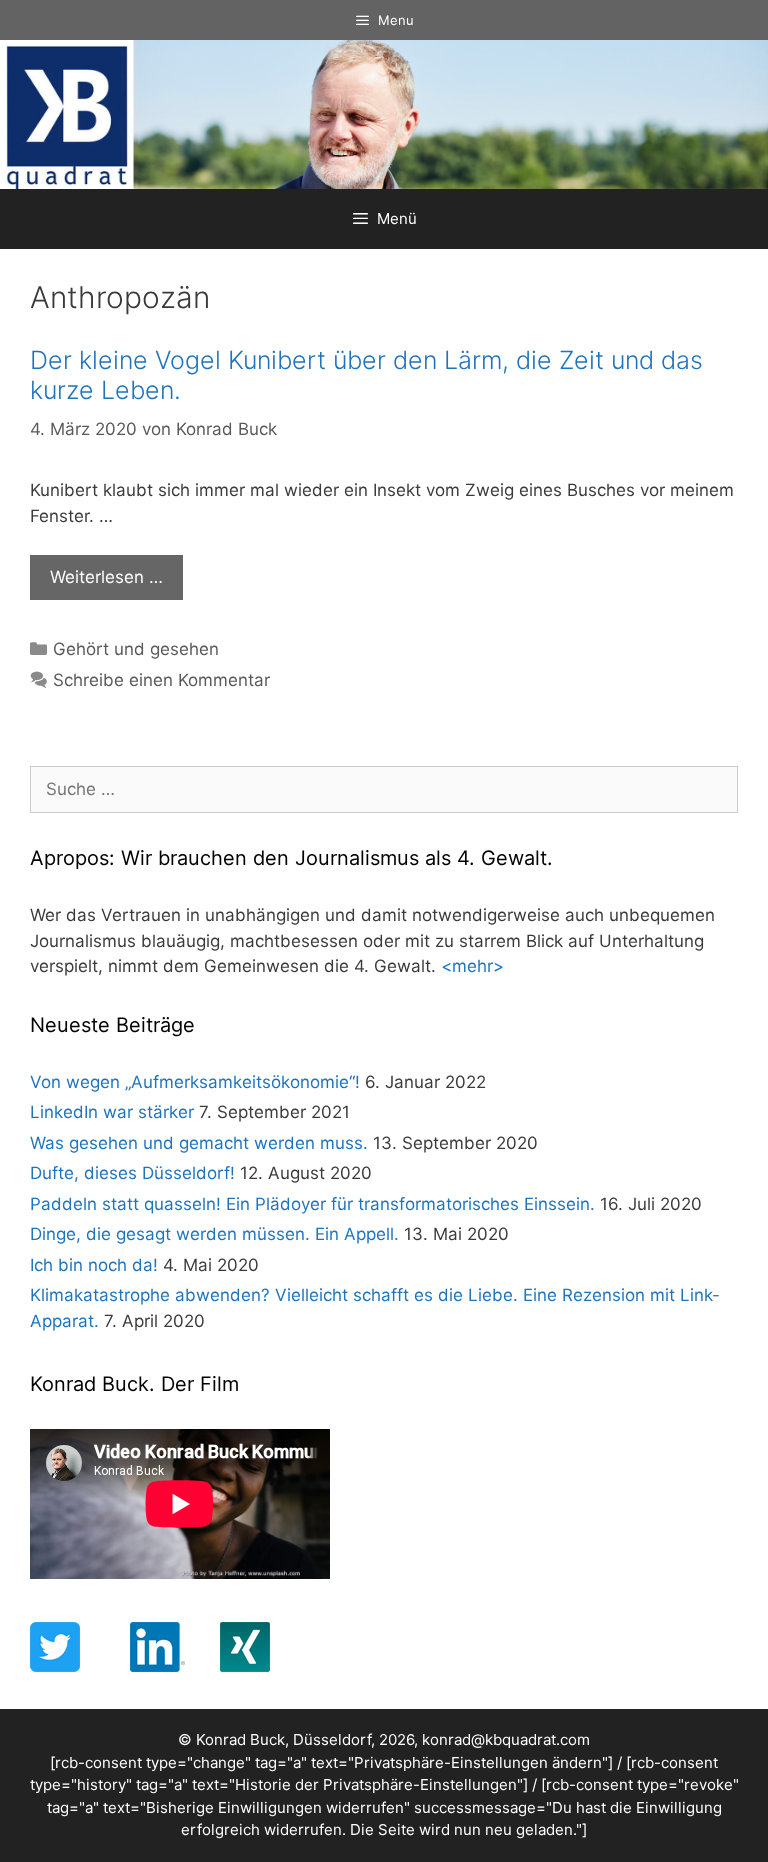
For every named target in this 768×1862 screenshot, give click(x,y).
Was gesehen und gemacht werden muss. (199, 1143)
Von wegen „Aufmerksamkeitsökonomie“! (195, 1082)
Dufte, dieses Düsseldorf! (132, 1173)
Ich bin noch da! (94, 1265)
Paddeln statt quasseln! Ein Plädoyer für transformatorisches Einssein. (312, 1204)
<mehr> (472, 966)
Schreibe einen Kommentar (161, 680)
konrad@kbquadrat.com (506, 1739)
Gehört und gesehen (136, 649)
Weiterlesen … (106, 577)
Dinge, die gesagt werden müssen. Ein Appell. (214, 1234)
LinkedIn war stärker (112, 1112)
